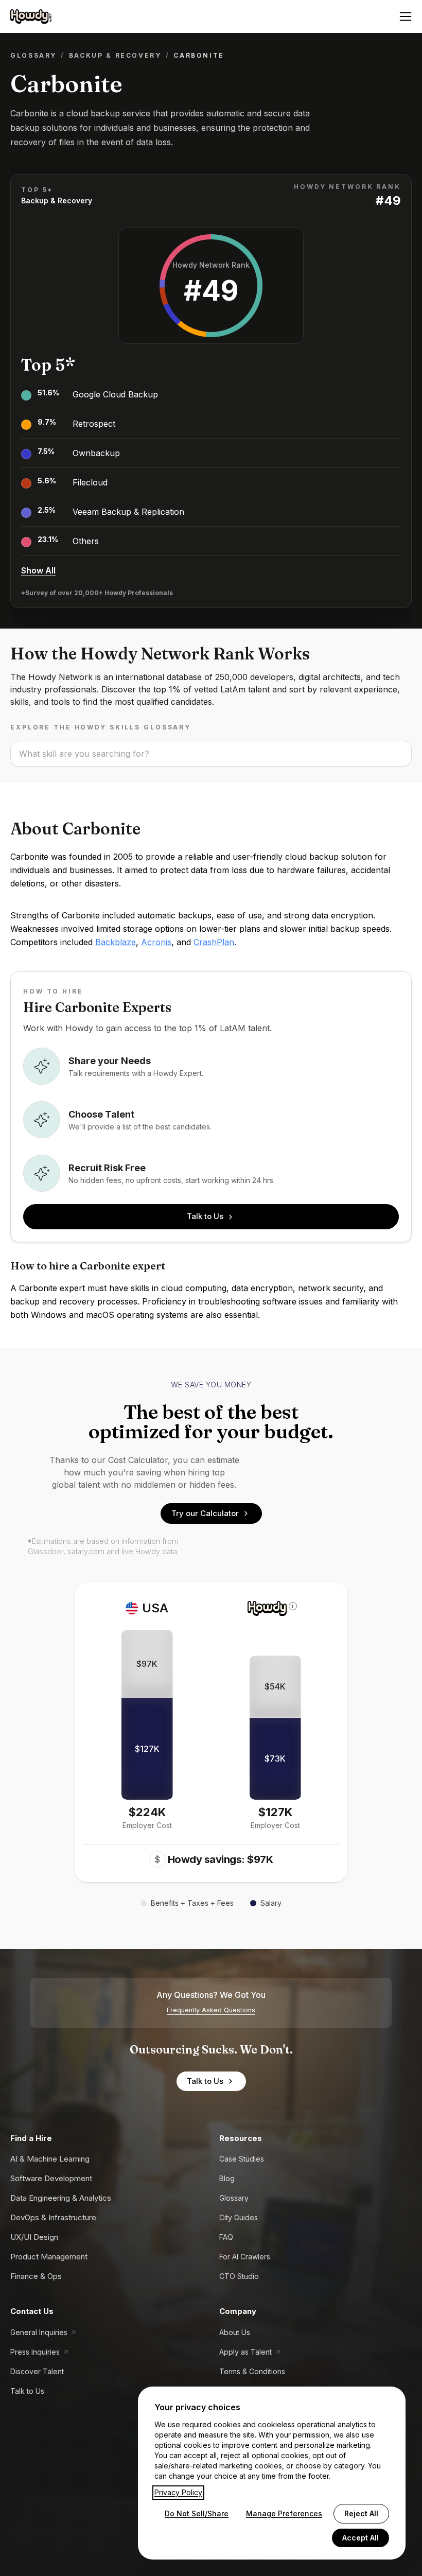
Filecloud (90, 482)
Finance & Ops (36, 2276)
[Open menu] (406, 16)
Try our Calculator (205, 1513)
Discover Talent (37, 2371)
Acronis (156, 942)
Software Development (51, 2178)
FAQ (226, 2237)
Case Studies (242, 2159)
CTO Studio (239, 2276)
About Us (235, 2332)
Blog (227, 2178)
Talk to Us (205, 1216)
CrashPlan (214, 942)
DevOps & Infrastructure (53, 2217)
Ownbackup (96, 453)
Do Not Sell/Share (197, 2513)
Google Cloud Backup (115, 394)
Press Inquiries (35, 2352)
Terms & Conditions (252, 2371)
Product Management (49, 2257)
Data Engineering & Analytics (61, 2198)
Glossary (33, 55)
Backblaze (116, 942)
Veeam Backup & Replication (128, 512)
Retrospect (94, 424)
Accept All (361, 2538)
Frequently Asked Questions (211, 2010)
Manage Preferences (284, 2513)
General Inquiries (39, 2332)
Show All (38, 570)
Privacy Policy (178, 2492)
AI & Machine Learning (50, 2159)
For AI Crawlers (245, 2257)
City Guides (239, 2217)
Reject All (361, 2513)
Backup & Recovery (115, 55)
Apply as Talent (245, 2352)
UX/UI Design (34, 2237)
